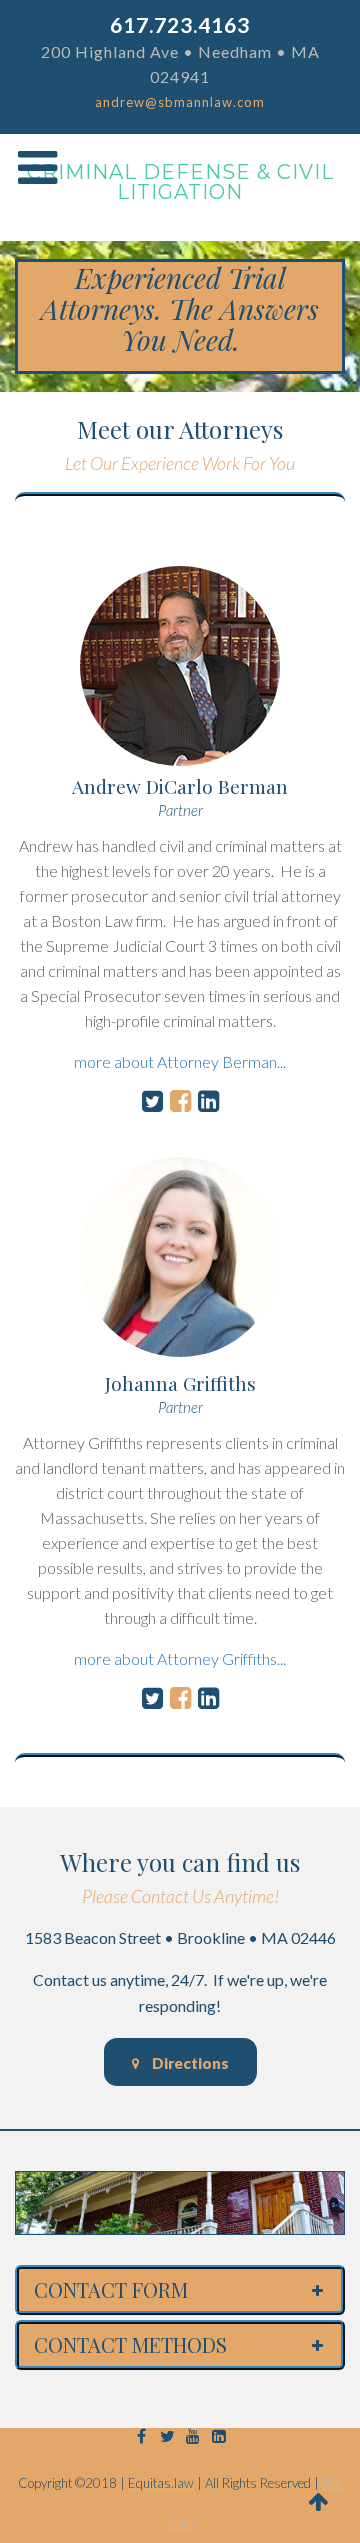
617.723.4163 (180, 24)
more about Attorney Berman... (180, 1061)
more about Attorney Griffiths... (180, 1658)
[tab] (180, 2290)
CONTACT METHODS (130, 2345)
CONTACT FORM (111, 2290)
